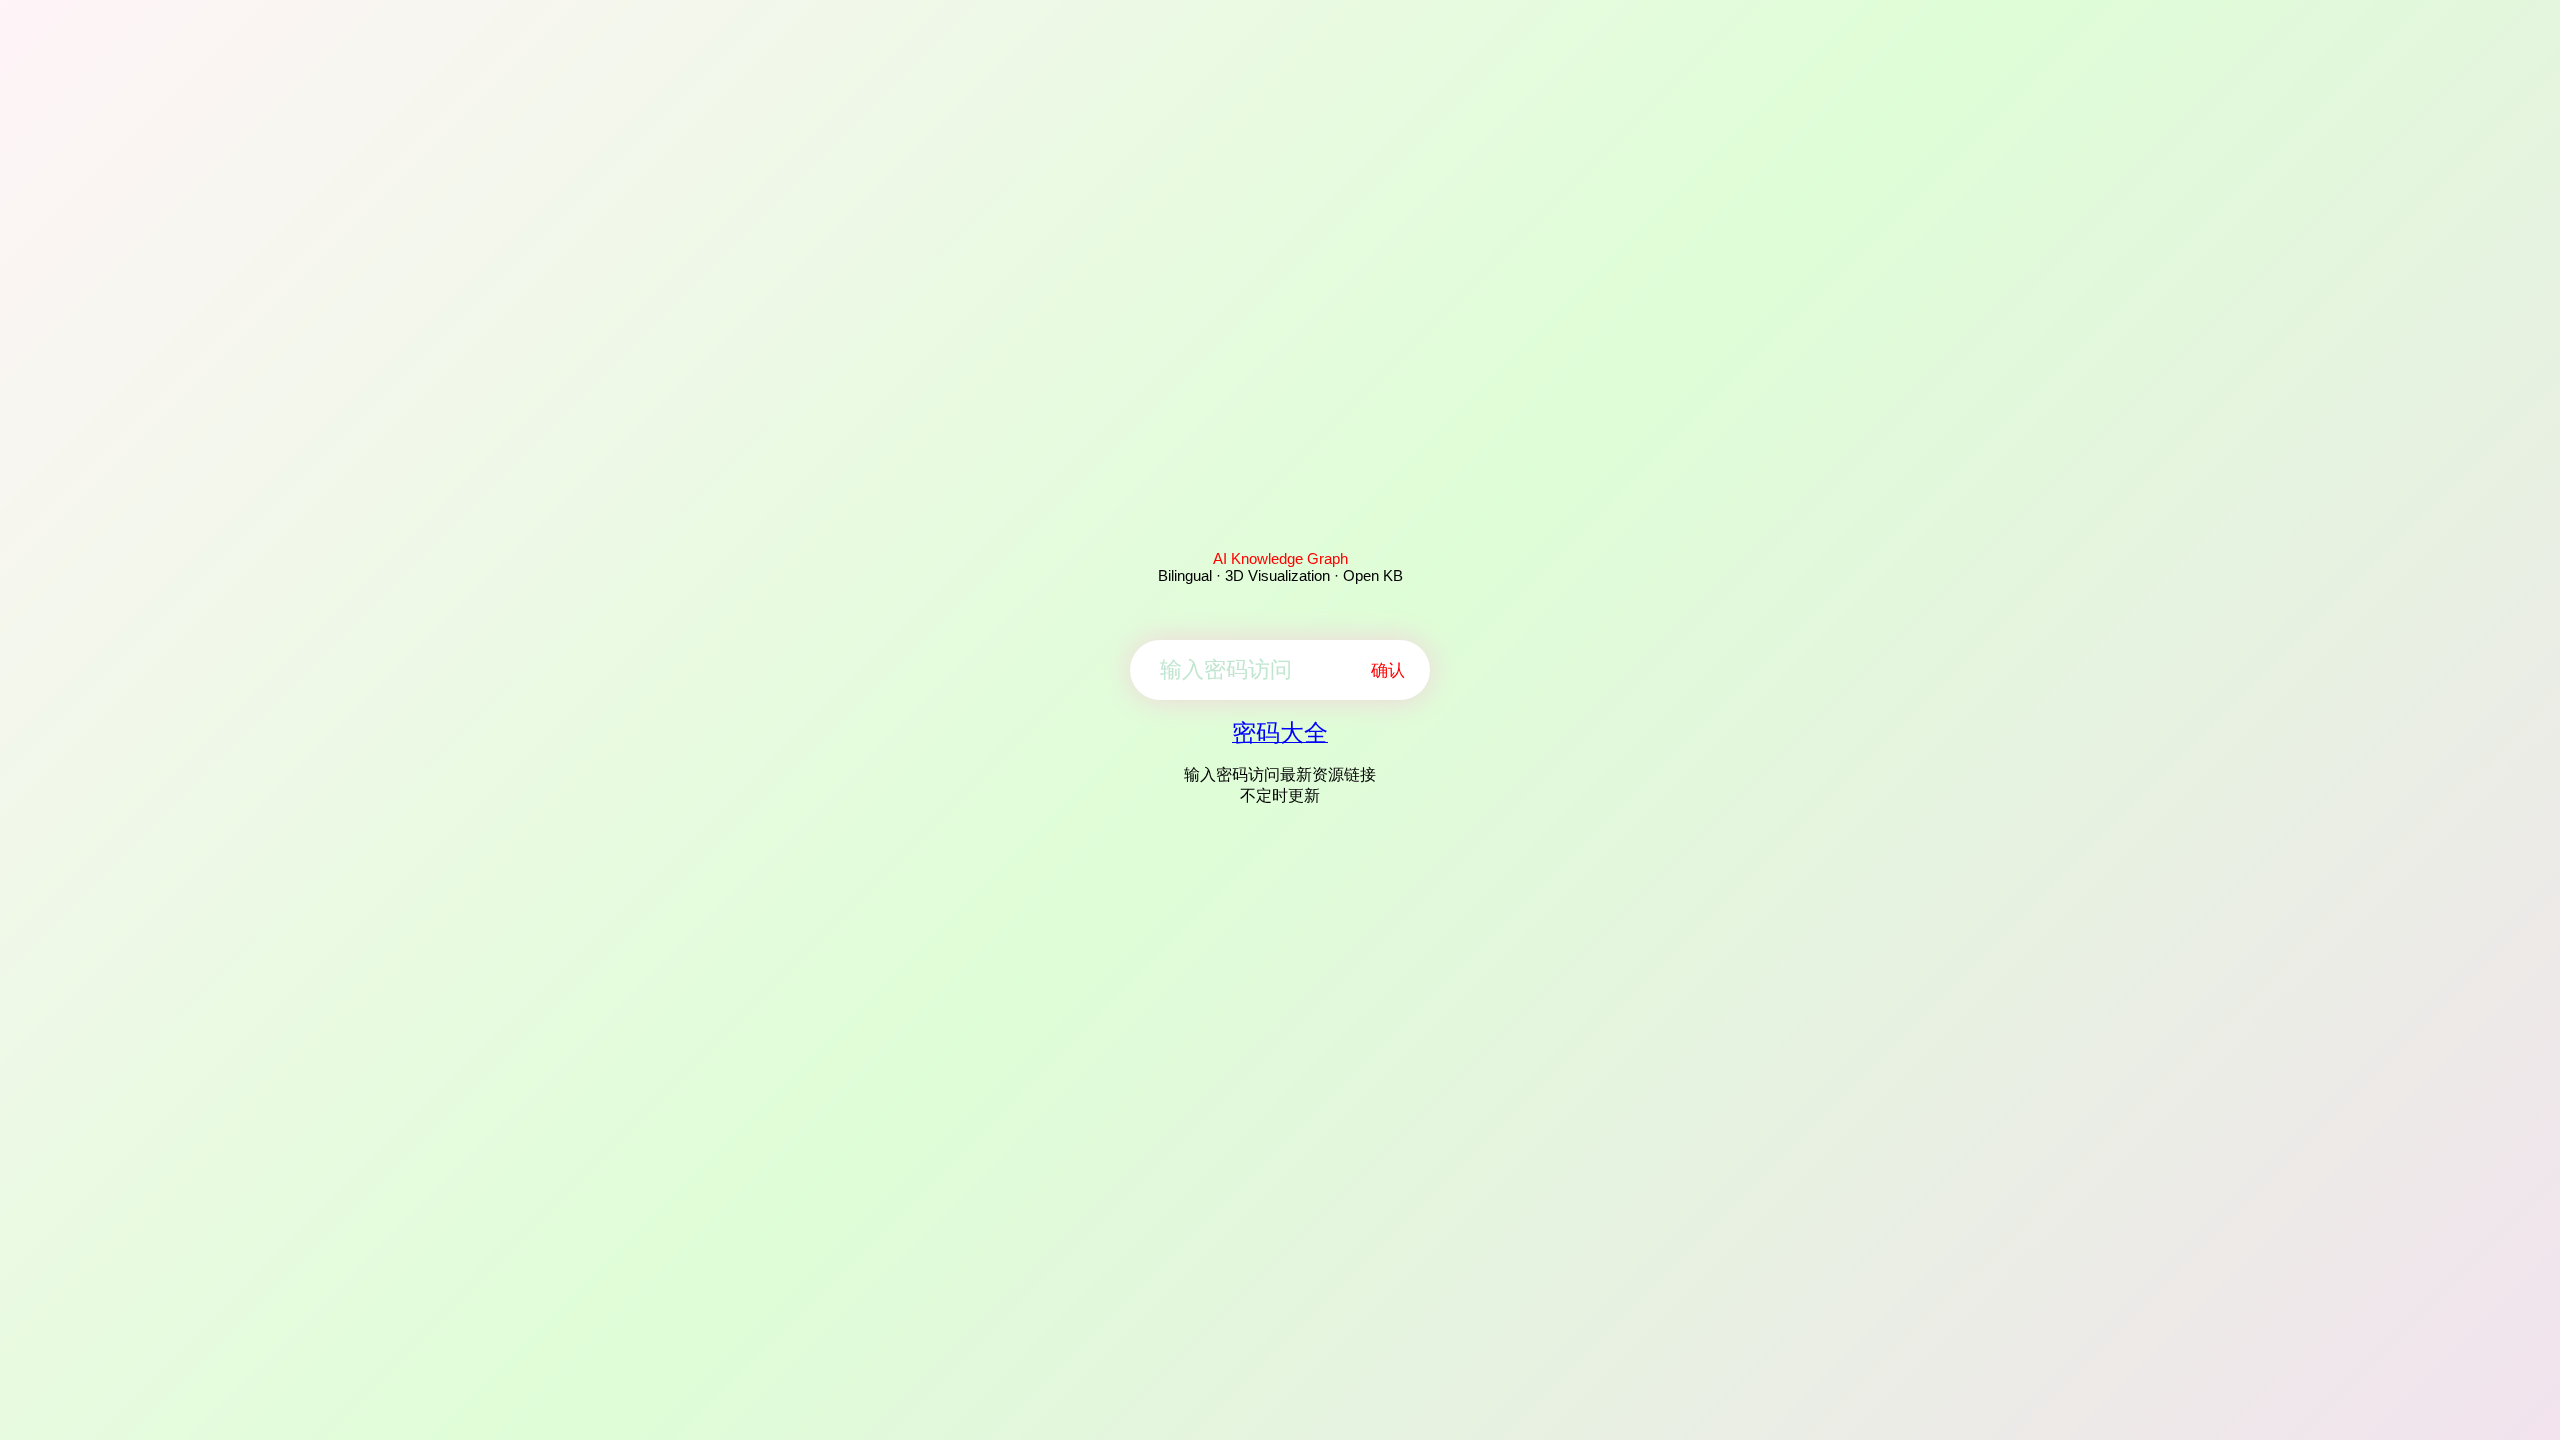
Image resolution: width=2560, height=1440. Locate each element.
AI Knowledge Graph (1280, 558)
